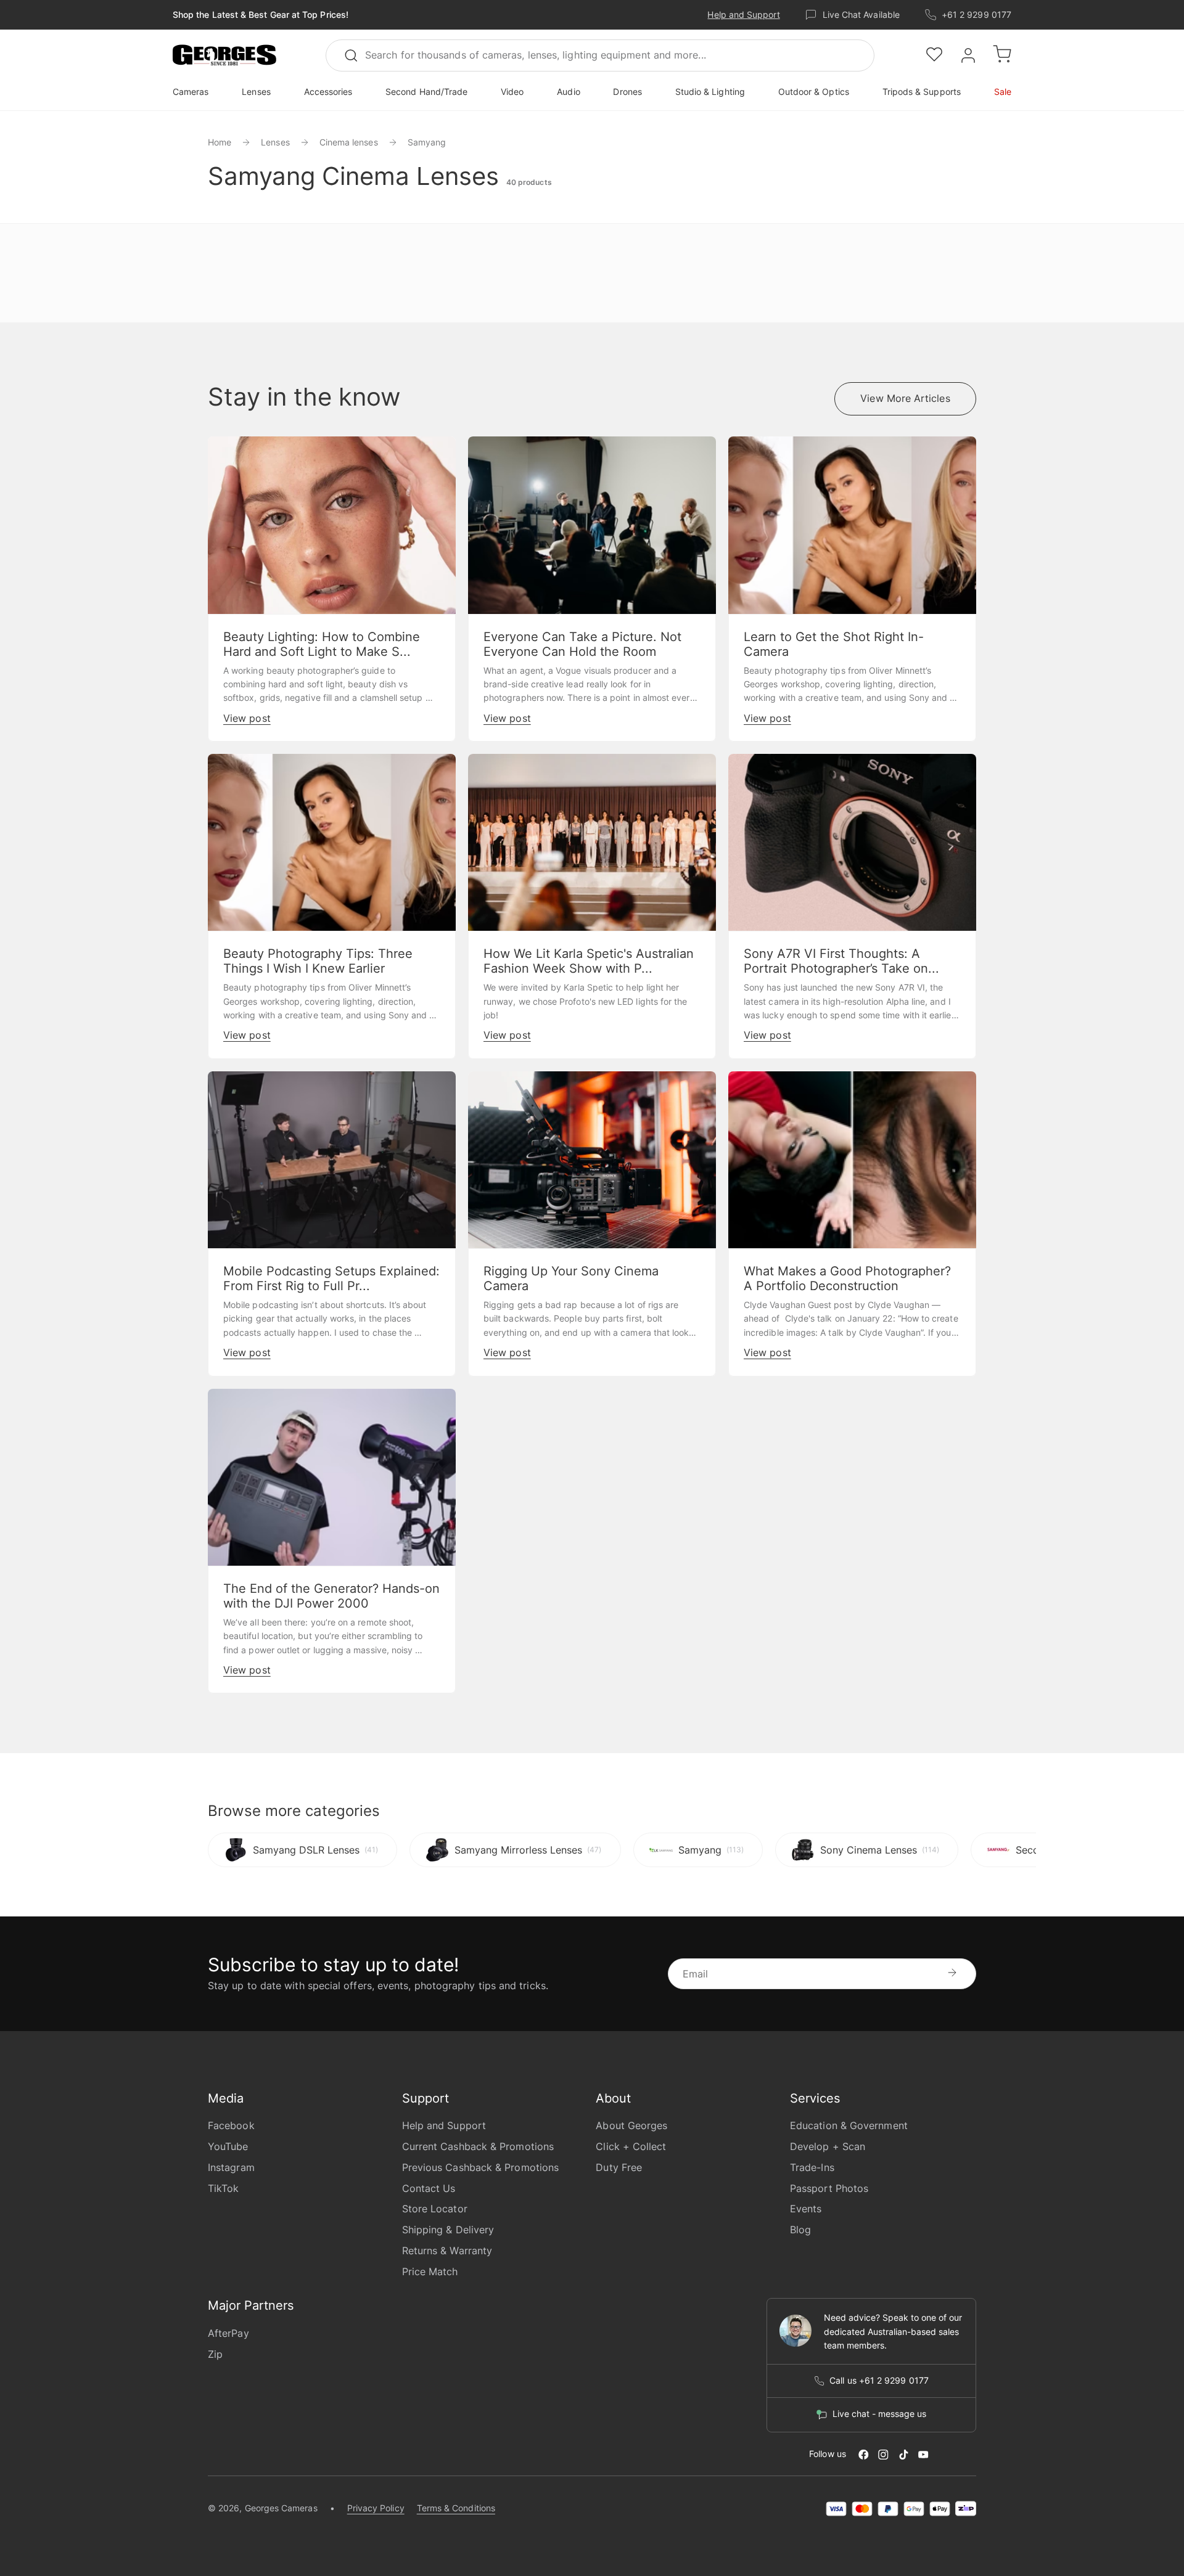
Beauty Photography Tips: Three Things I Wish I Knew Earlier (318, 961)
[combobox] (600, 55)
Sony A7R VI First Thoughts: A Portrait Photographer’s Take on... (841, 961)
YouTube (228, 2146)
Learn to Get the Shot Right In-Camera (834, 644)
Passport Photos (829, 2188)
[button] (224, 55)
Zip (215, 2354)
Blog (800, 2230)
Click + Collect (631, 2146)
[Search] (356, 55)
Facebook (231, 2125)
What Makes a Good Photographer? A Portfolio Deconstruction (847, 1278)
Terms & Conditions (456, 2508)
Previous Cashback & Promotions (480, 2167)
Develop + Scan (828, 2146)
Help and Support (743, 14)
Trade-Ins (812, 2167)
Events (806, 2209)
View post (247, 718)
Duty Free (619, 2167)
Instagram (231, 2167)
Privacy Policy (376, 2508)
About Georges (631, 2125)
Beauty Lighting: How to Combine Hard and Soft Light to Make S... (322, 644)
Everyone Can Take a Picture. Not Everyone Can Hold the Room (582, 644)
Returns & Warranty (447, 2251)
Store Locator (435, 2209)
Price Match (430, 2271)
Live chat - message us (879, 2414)
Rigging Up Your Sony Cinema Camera (571, 1278)
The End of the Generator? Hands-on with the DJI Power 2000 (331, 1596)
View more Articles (905, 398)
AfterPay (228, 2333)
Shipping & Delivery (448, 2230)
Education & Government (849, 2125)
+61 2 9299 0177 (976, 14)
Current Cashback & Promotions (478, 2146)
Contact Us (429, 2188)
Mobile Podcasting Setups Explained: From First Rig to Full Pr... (331, 1278)
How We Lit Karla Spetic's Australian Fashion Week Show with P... (589, 961)
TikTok (223, 2188)
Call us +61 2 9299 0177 (879, 2381)
